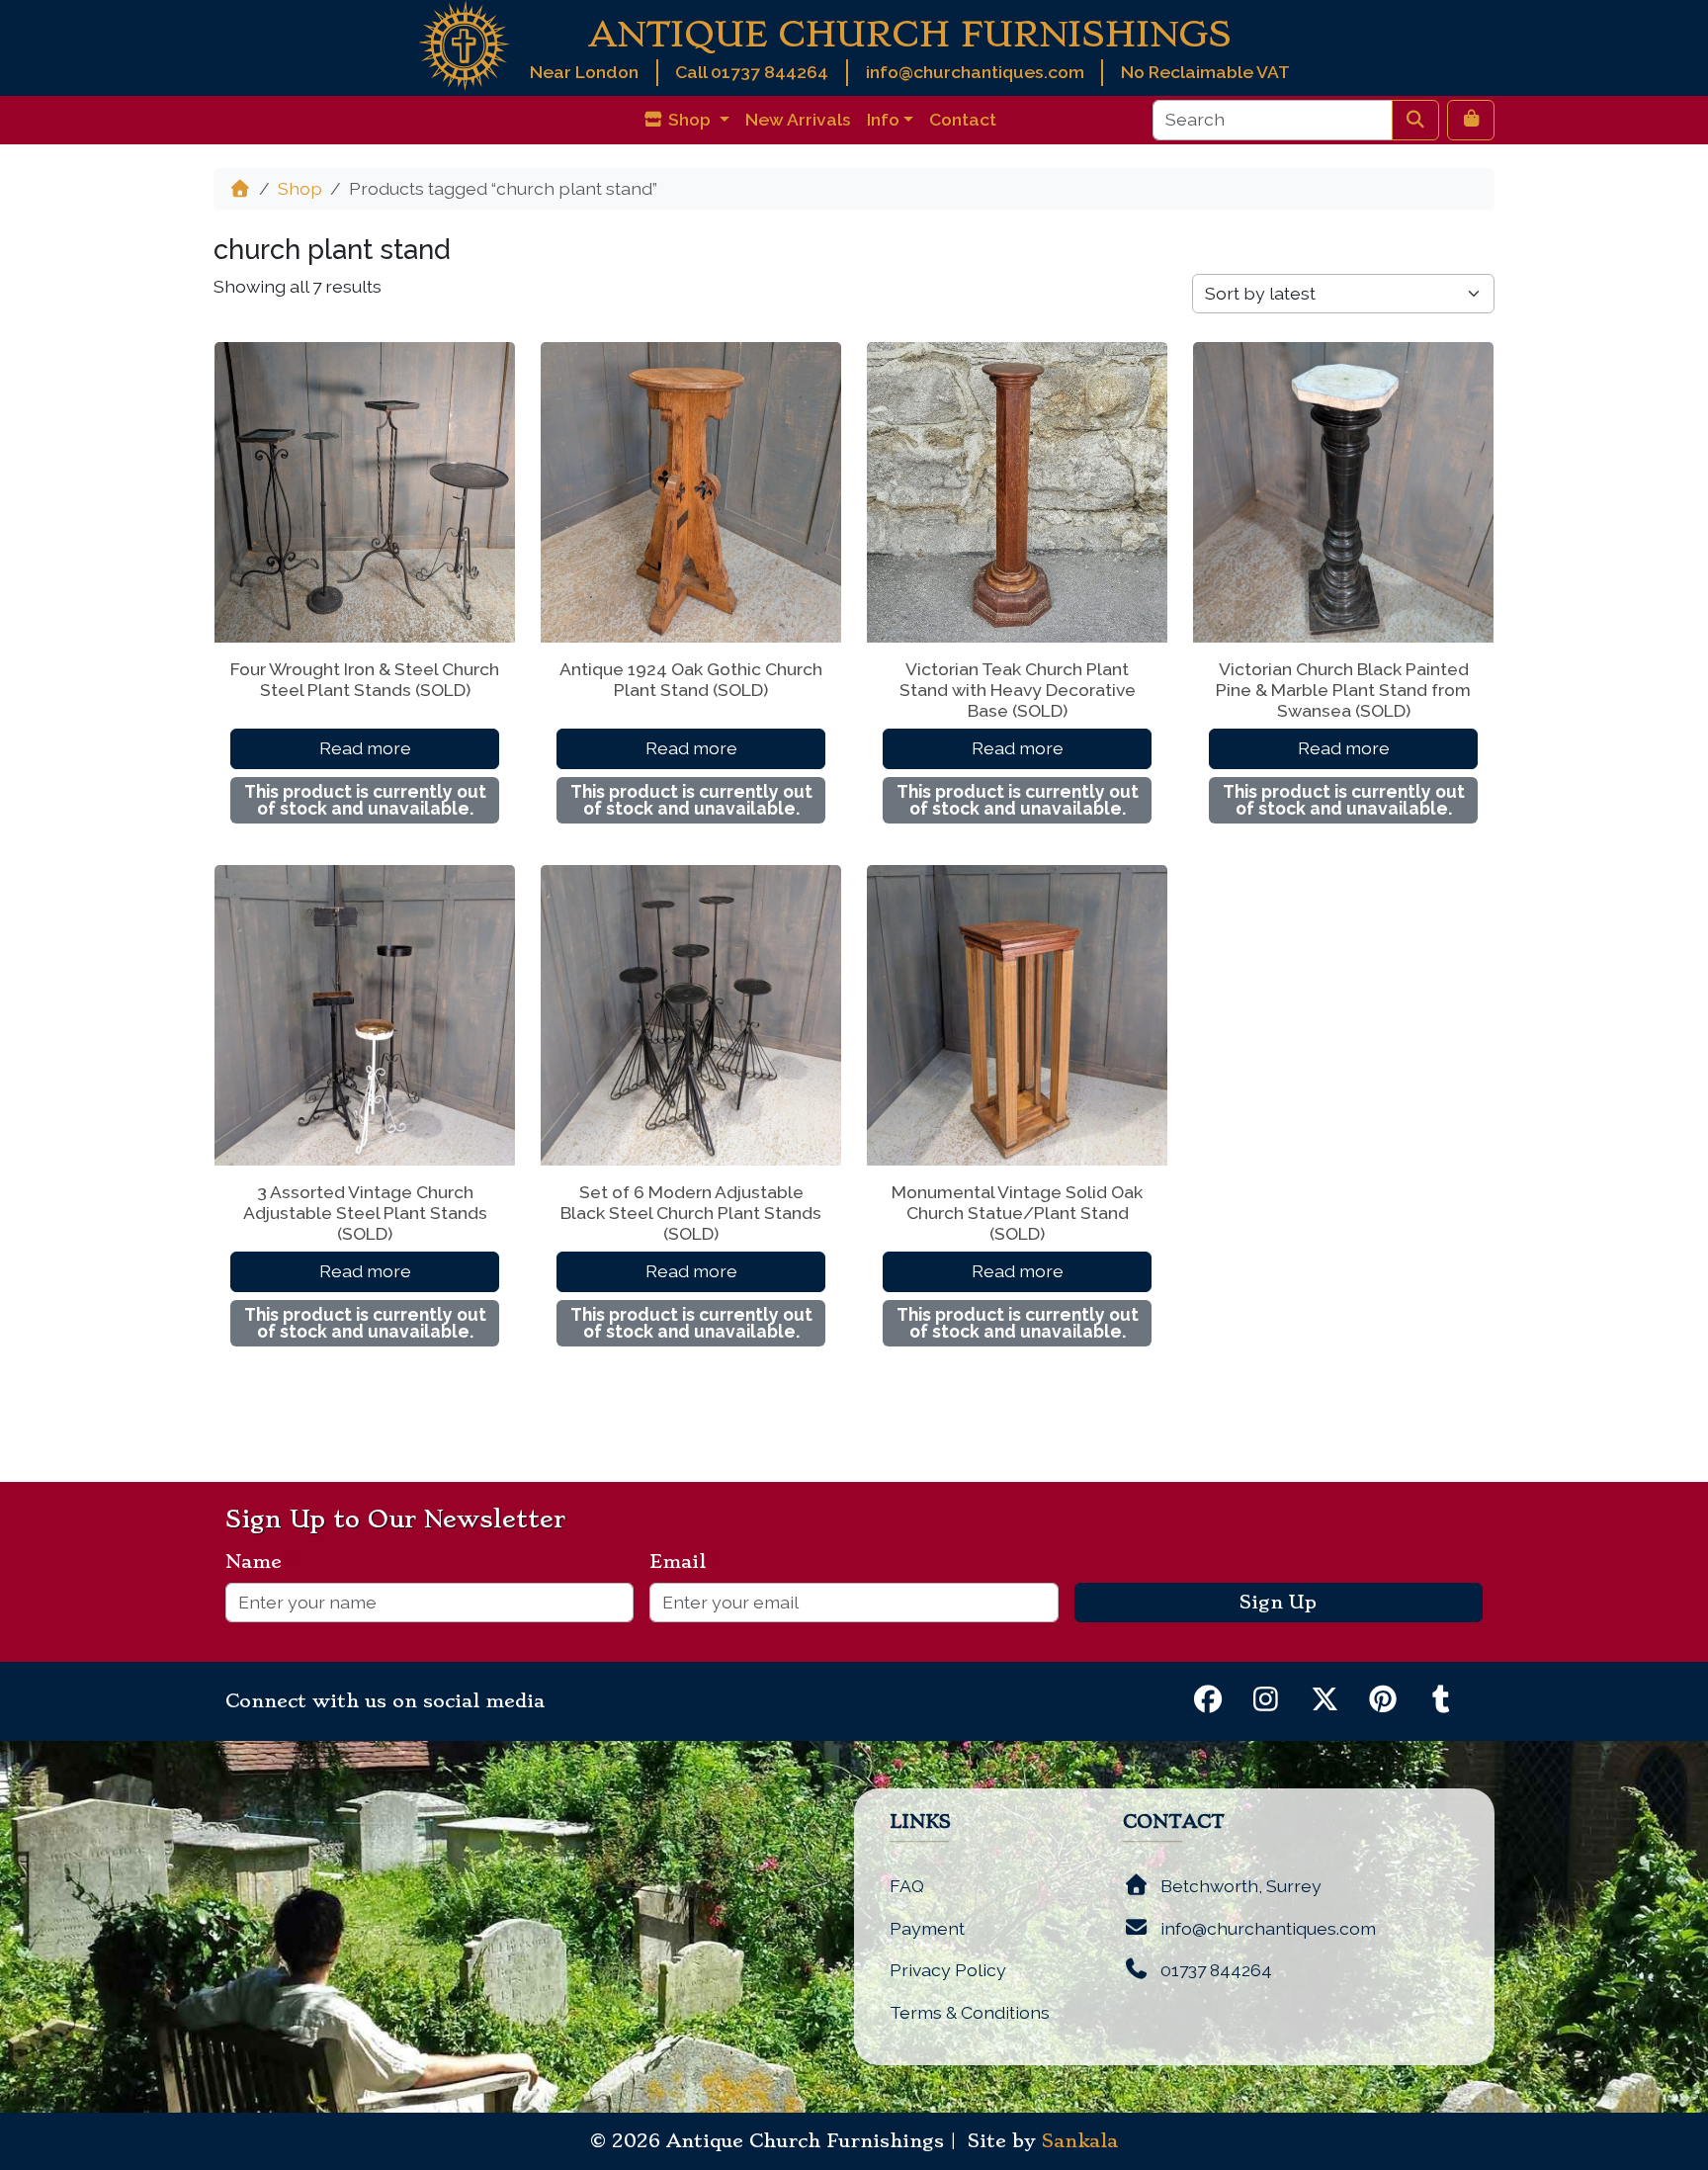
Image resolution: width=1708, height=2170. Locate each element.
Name (261, 1562)
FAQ (907, 1886)
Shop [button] (689, 119)
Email (685, 1562)
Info (883, 119)
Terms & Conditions (970, 2012)
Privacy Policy (948, 1970)
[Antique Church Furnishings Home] (464, 44)
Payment (927, 1928)
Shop (300, 188)
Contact (963, 119)
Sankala (1080, 2141)
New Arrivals (798, 119)
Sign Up (1278, 1603)
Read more (365, 748)
